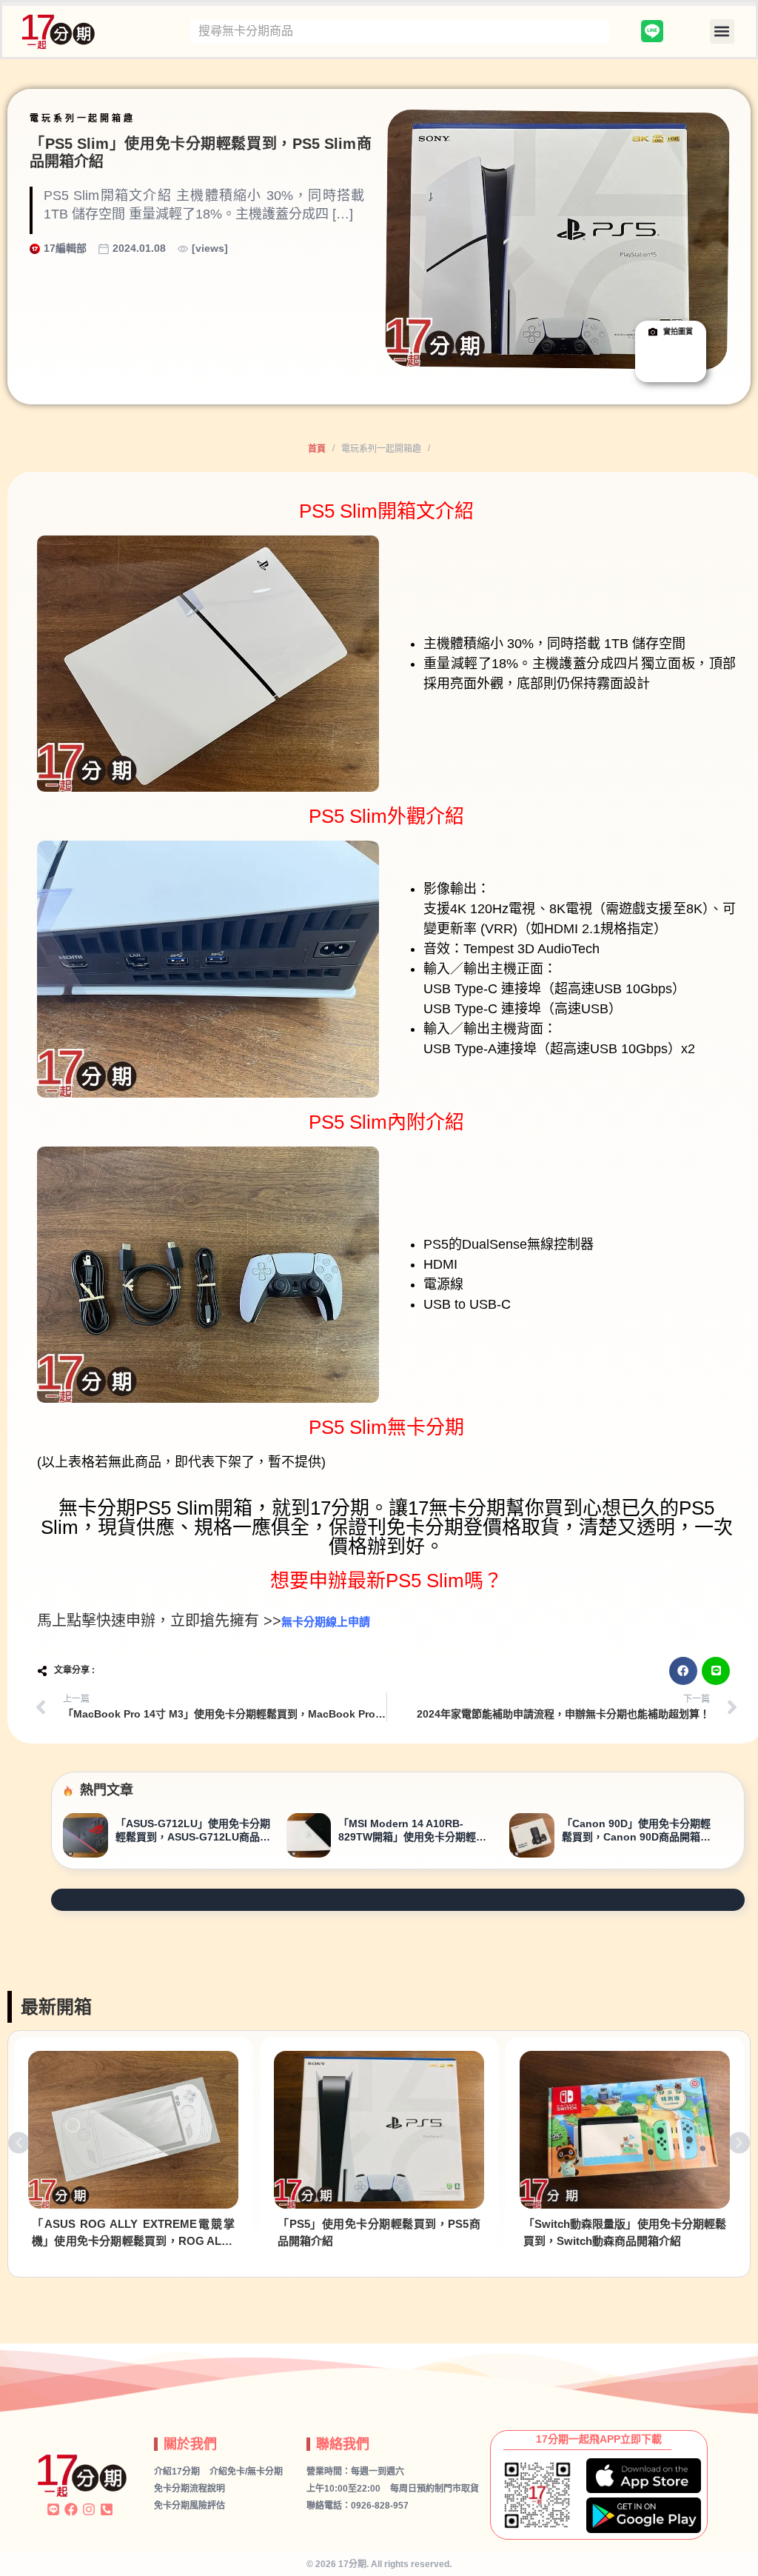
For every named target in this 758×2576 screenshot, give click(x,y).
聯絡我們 (343, 2444)
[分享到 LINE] (716, 1671)
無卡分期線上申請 (326, 1622)
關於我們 (190, 2444)
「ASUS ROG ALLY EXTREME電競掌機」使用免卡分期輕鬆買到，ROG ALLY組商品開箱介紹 (133, 2233)
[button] (722, 31)
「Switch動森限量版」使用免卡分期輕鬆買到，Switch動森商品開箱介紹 (625, 2232)
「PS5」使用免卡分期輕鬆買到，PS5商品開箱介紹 (379, 2232)
